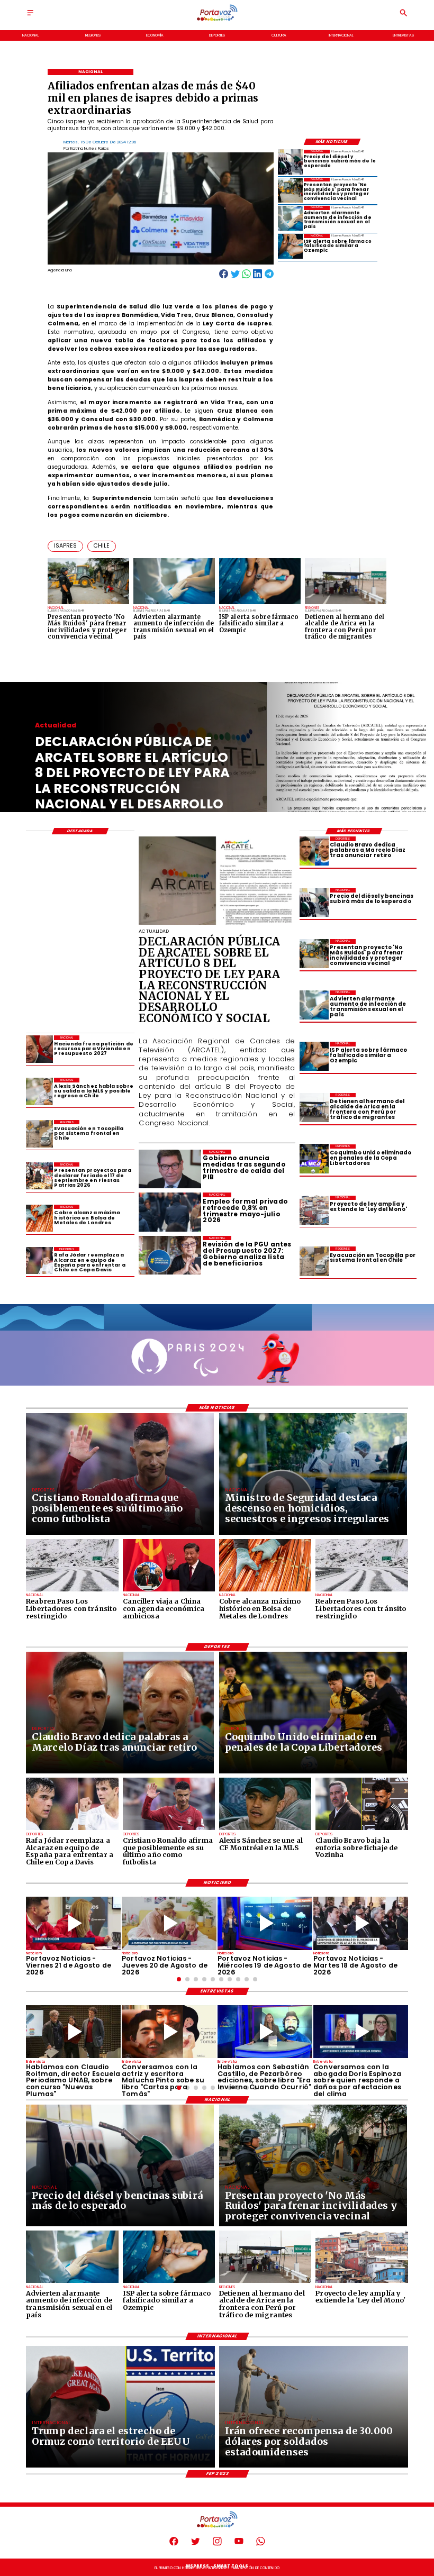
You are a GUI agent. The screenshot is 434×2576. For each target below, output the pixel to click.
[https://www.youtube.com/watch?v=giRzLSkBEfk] (169, 1923)
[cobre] (39, 1218)
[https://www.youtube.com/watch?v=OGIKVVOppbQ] (265, 1923)
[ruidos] (290, 190)
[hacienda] (39, 1049)
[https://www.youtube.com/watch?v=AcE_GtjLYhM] (361, 1923)
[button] (65, 546)
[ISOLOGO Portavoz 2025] (217, 20)
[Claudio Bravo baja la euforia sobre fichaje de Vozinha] (361, 1829)
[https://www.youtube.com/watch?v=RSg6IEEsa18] (73, 1923)
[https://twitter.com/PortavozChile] (196, 2545)
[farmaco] (290, 246)
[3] (217, 924)
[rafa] (39, 1260)
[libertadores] (72, 1591)
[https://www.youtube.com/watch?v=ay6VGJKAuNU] (361, 2032)
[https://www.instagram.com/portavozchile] (217, 2545)
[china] (169, 1591)
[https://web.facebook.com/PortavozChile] (174, 2545)
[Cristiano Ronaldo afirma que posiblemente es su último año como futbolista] (169, 1829)
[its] (290, 218)
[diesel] (290, 162)
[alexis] (265, 1829)
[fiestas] (39, 1176)
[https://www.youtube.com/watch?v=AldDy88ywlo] (265, 2032)
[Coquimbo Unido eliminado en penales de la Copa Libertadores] (314, 1159)
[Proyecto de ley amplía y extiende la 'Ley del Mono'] (314, 1210)
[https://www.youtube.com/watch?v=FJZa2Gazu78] (73, 2032)
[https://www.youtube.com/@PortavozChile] (239, 2545)
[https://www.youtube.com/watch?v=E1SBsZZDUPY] (169, 2032)
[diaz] (314, 851)
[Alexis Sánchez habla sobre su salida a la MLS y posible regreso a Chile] (39, 1091)
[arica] (314, 1108)
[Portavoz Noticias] (30, 16)
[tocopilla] (314, 1261)
